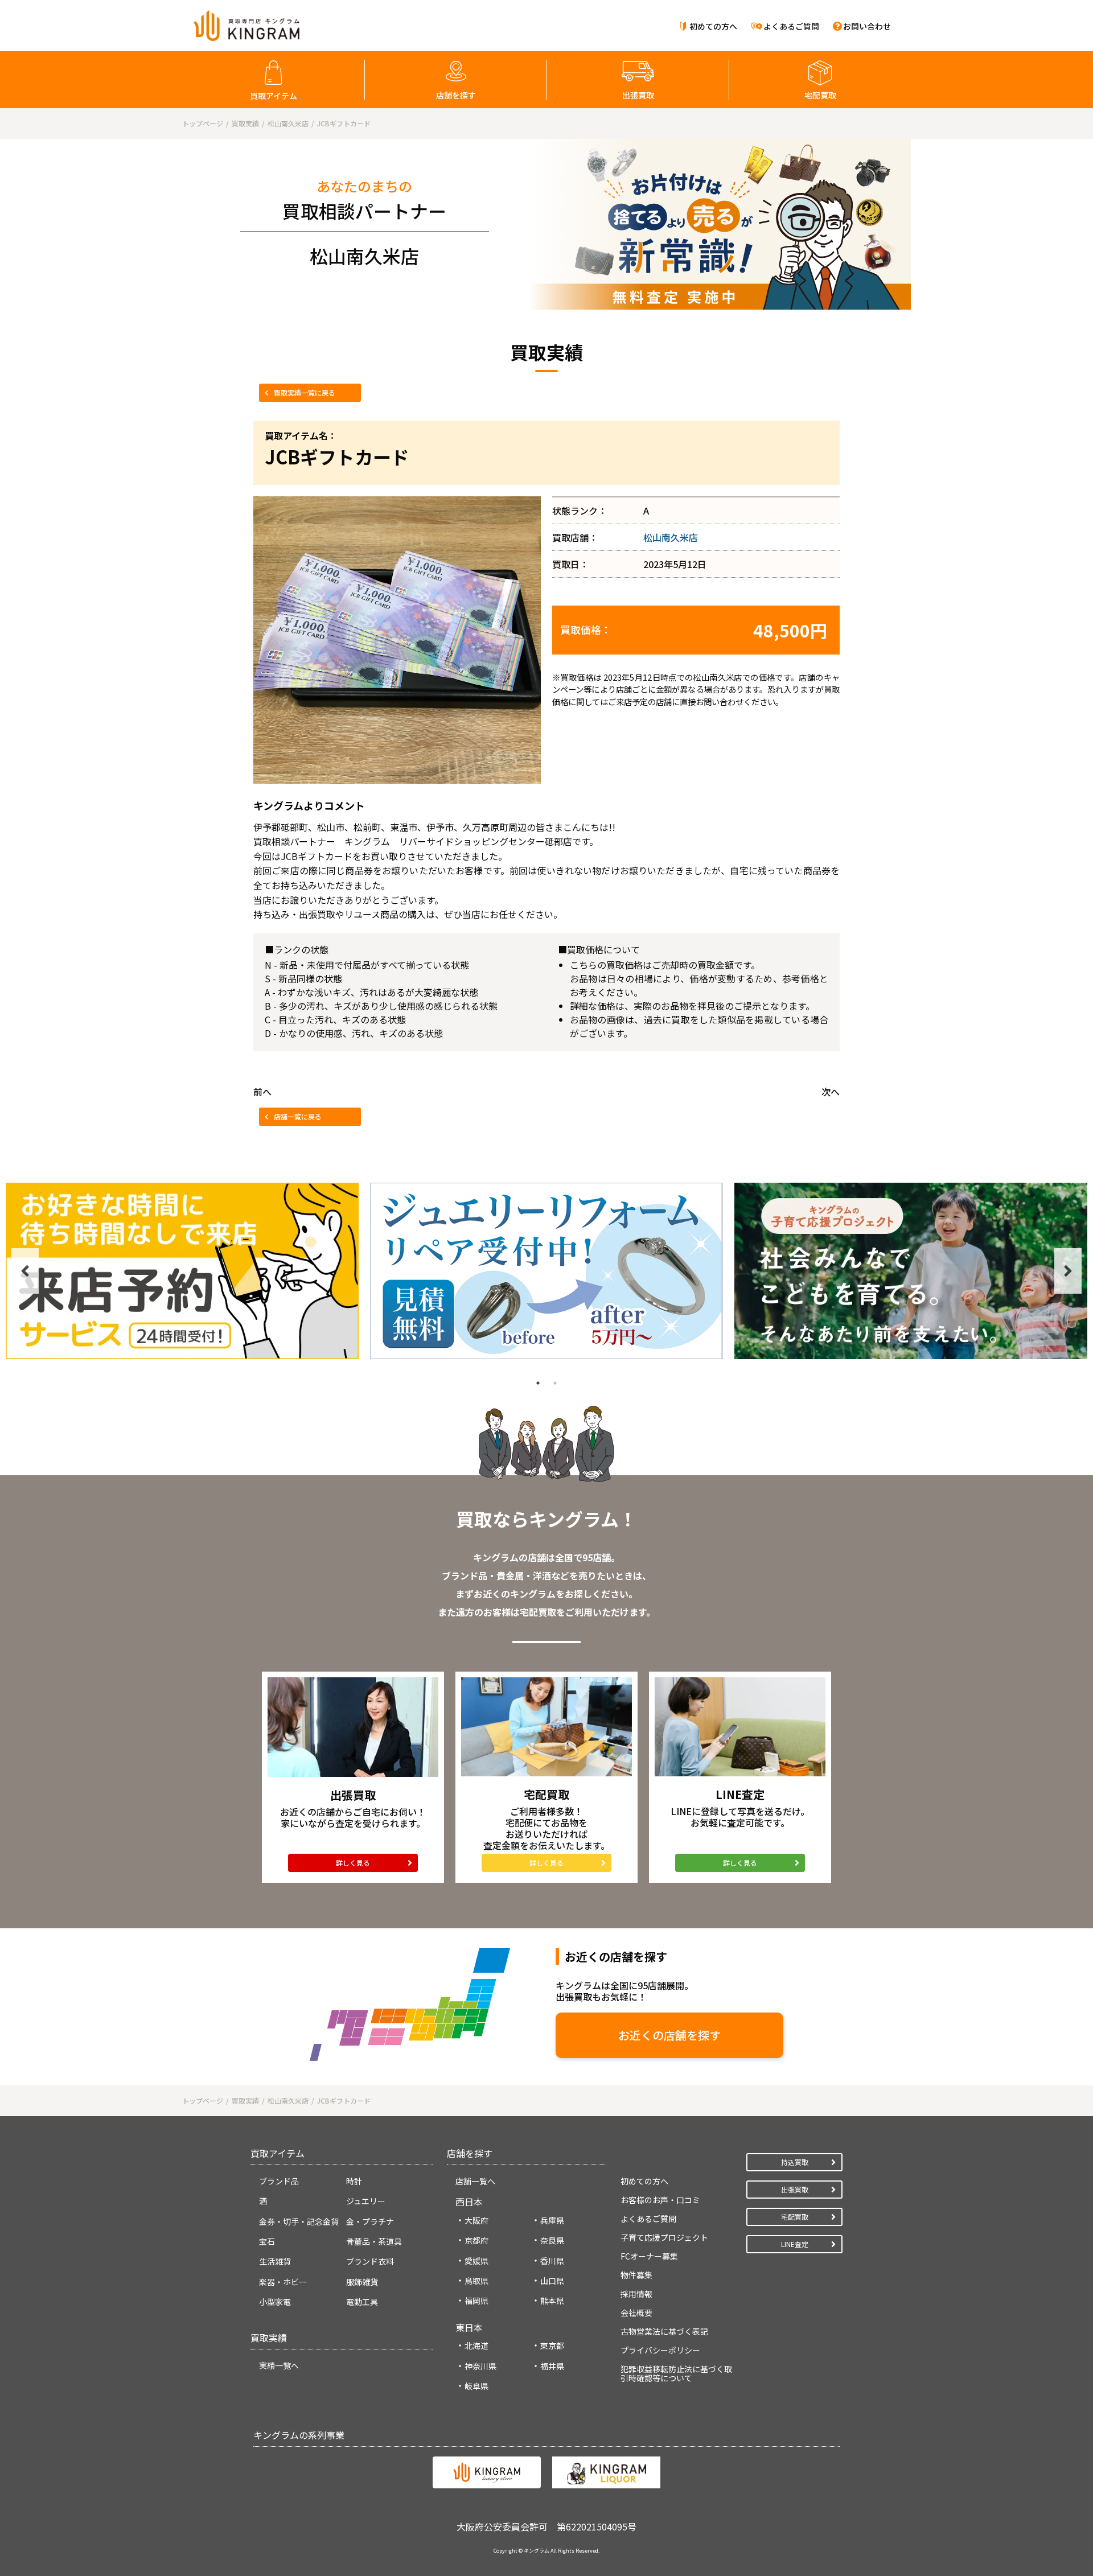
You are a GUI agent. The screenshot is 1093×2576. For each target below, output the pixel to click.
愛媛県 (476, 2261)
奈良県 (552, 2240)
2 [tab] (555, 1383)
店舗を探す (456, 95)
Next (1068, 1271)
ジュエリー (366, 2201)
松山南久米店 (671, 537)
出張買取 (638, 95)
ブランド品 (279, 2181)
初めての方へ (713, 26)
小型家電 (275, 2302)
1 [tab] (538, 1383)
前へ (262, 1092)
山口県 (552, 2281)
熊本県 (552, 2301)
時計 (354, 2181)
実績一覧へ (279, 2365)
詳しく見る (353, 1863)
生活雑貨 (275, 2261)
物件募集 (636, 2275)
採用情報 (636, 2294)
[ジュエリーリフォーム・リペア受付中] (546, 1271)
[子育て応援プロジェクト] (911, 1271)
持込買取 (795, 2162)
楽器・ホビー (283, 2282)
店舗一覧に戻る (298, 1116)
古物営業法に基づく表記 (664, 2331)
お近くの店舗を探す (669, 2035)
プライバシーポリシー (660, 2350)
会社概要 (636, 2312)
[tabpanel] (182, 1271)
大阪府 (476, 2220)
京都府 (476, 2240)
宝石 (267, 2241)
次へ (831, 1092)
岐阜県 (476, 2386)
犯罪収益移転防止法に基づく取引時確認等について (676, 2373)
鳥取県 (476, 2281)
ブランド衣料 (370, 2261)
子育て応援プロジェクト (664, 2237)
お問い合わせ (867, 26)
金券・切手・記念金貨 (299, 2221)
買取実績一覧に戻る (305, 392)
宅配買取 (820, 95)
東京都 (552, 2345)
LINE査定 (795, 2244)
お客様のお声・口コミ (660, 2200)
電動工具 (362, 2302)
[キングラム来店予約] (182, 1271)
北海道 (476, 2345)
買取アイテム (274, 96)
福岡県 (476, 2301)
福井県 (552, 2366)
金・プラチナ (370, 2221)
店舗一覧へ (475, 2181)
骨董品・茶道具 (374, 2241)
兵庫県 (552, 2220)
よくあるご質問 (791, 26)
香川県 (552, 2261)
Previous (25, 1271)
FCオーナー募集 (649, 2256)
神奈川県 (480, 2366)
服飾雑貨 (362, 2282)
